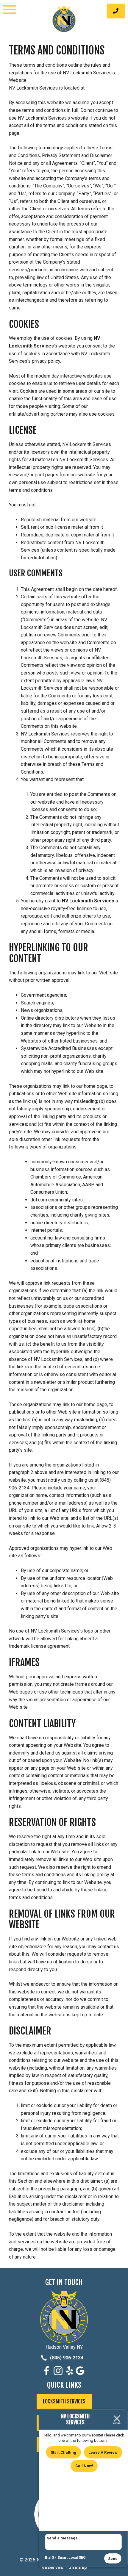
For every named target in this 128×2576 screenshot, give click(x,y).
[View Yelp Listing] (70, 2374)
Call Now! (84, 2466)
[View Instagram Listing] (59, 2374)
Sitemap (78, 2567)
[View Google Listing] (81, 2374)
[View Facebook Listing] (47, 2374)
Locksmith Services (64, 2401)
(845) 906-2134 (66, 2358)
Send (113, 2559)
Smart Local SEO (72, 2558)
